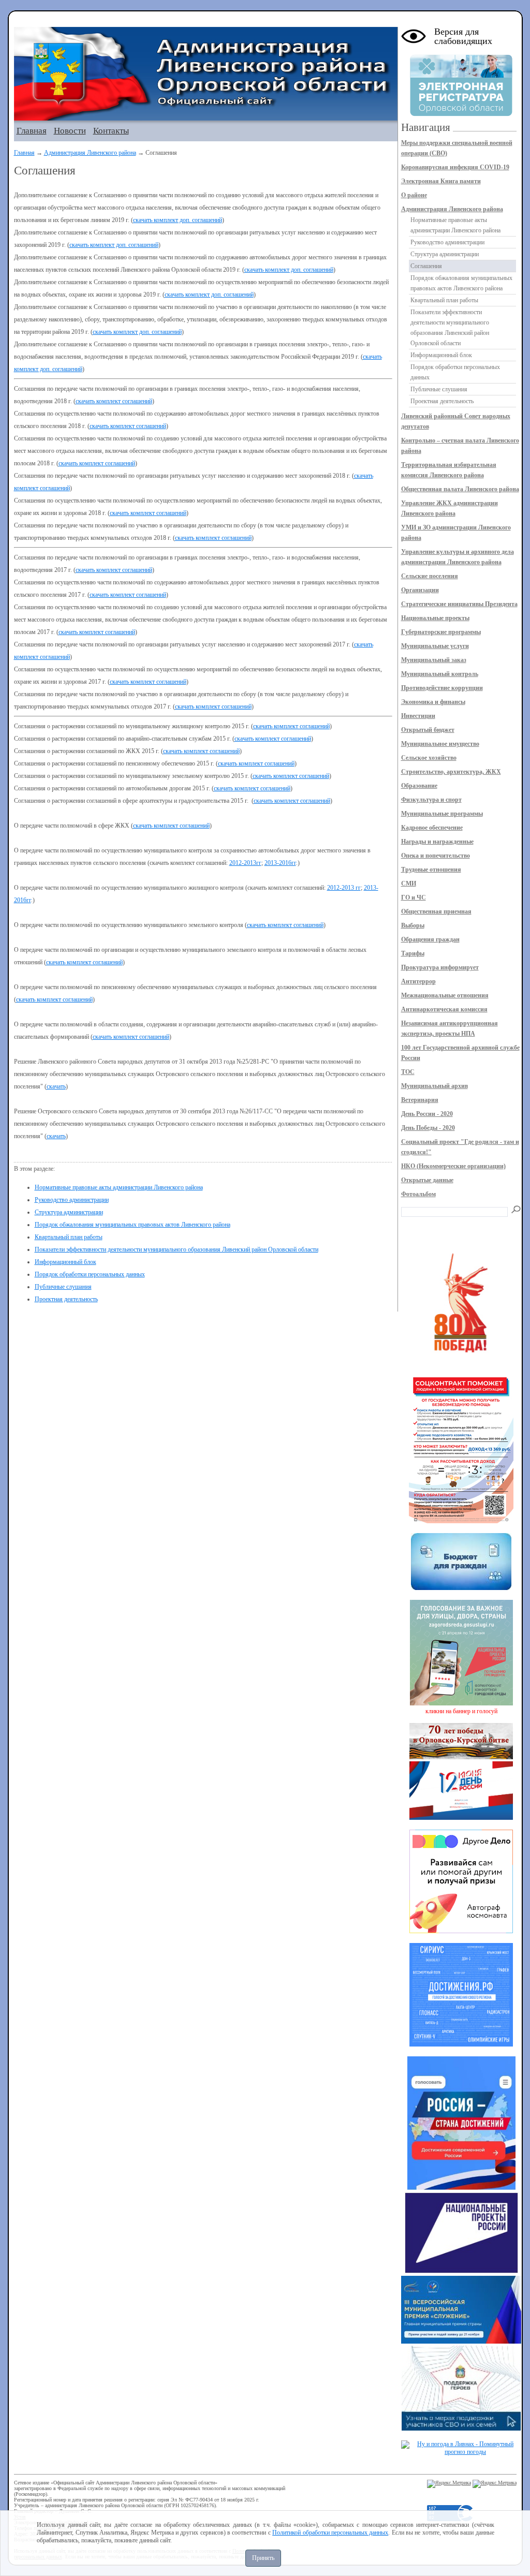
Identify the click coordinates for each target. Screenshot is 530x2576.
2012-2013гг (245, 863)
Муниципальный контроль (440, 674)
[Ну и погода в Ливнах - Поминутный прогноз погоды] (461, 2452)
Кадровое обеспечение (432, 828)
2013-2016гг (280, 863)
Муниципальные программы (442, 814)
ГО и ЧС (414, 897)
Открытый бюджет (428, 730)
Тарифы (413, 953)
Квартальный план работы (69, 1237)
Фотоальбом (418, 1194)
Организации (420, 590)
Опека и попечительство (436, 856)
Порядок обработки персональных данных (90, 1274)
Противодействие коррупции (442, 688)
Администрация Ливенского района (90, 153)
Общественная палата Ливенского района (460, 489)
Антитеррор (418, 981)
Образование (419, 786)
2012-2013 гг (344, 888)
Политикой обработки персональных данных (330, 2533)
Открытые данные (427, 1180)
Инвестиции (418, 716)
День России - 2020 (427, 1114)
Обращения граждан (430, 939)
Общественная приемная (436, 911)
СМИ (409, 884)
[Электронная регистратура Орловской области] (461, 114)
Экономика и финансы (433, 702)
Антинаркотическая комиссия (444, 1009)
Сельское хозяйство (429, 758)
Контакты (111, 131)
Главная (32, 131)
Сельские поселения (430, 576)
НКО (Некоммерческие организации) (453, 1166)
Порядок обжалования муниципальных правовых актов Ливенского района (132, 1225)
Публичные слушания (63, 1287)
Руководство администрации (72, 1200)
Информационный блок (65, 1262)
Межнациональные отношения (445, 995)
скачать (56, 1086)
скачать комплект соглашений (114, 401)
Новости (70, 131)
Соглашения (426, 266)
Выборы (413, 925)
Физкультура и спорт (431, 800)
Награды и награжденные (437, 842)
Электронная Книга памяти (441, 181)
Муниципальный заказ (434, 660)
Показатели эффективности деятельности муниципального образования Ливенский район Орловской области (176, 1249)
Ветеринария (420, 1100)
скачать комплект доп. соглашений (178, 220)
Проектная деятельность (66, 1299)
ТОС (408, 1072)
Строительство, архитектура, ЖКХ (451, 772)
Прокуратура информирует (440, 967)
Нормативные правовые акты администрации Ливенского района (119, 1187)
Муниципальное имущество (440, 744)
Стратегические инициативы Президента (459, 604)
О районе (414, 195)
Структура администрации (69, 1212)
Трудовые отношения (431, 870)
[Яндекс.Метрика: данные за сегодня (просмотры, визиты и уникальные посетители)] (449, 2484)
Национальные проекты (435, 618)
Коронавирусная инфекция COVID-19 (455, 167)
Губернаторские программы (441, 632)
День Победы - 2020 (428, 1128)
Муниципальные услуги (435, 646)
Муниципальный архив (435, 1086)
